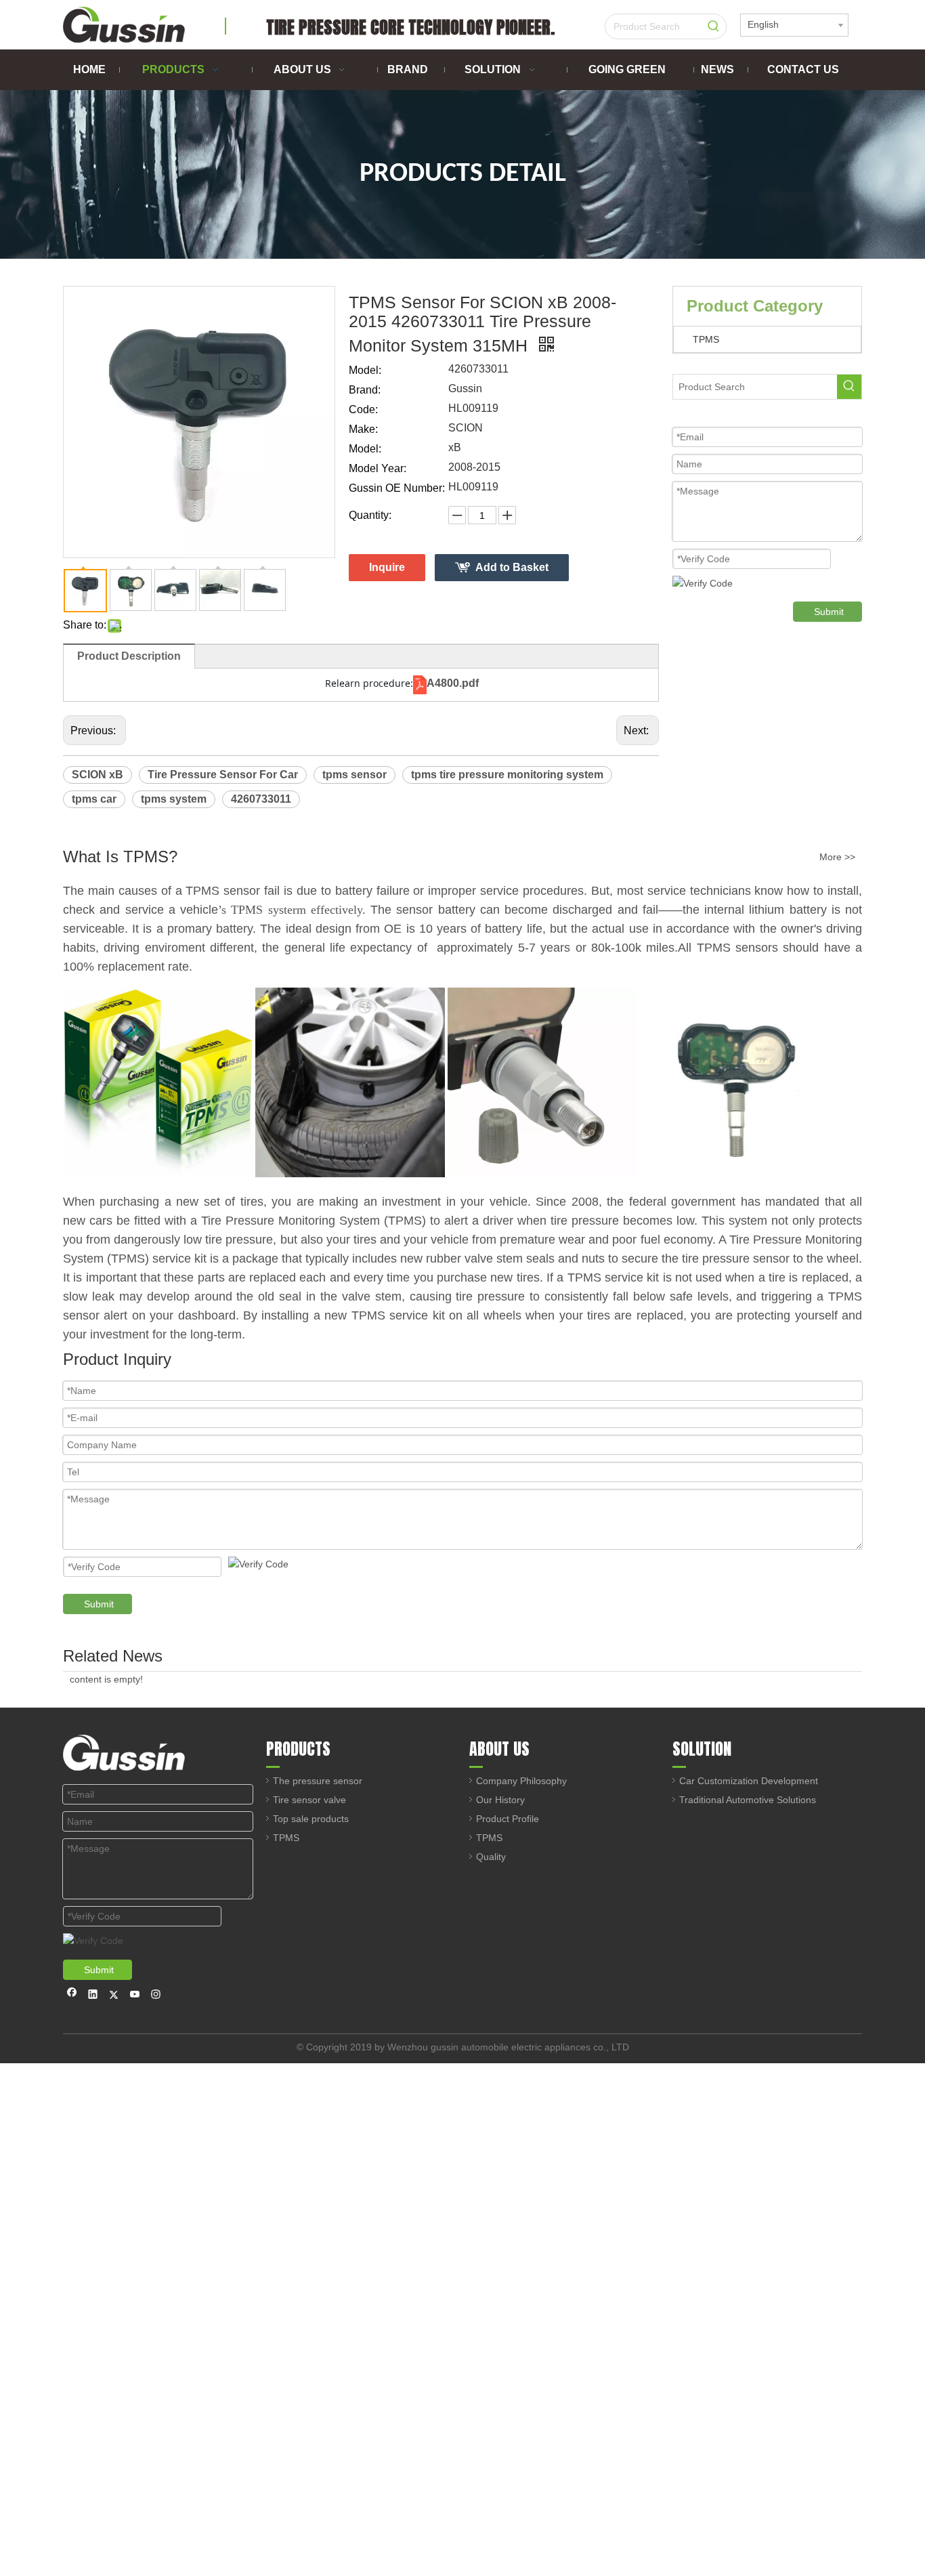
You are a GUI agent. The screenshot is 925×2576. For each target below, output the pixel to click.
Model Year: (378, 468)
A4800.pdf (453, 683)
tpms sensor (354, 775)
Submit (829, 612)
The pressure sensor (318, 1781)
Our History (500, 1800)
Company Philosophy (521, 1781)
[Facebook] (72, 1996)
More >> (837, 857)
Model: (365, 370)
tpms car (94, 799)
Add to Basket (512, 567)
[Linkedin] (93, 1996)
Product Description (129, 656)
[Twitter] (114, 1996)
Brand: (365, 390)
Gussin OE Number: (397, 488)
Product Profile (508, 1819)
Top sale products (311, 1819)
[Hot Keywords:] (714, 26)
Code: (363, 409)
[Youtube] (135, 1996)
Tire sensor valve (309, 1800)
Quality (491, 1857)
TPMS (706, 339)
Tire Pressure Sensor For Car (223, 775)
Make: (363, 429)
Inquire (387, 567)
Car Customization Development (749, 1781)
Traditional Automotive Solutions (748, 1800)
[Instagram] (156, 1996)
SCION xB (98, 775)
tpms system (174, 799)
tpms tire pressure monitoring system (507, 775)
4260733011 (261, 799)
